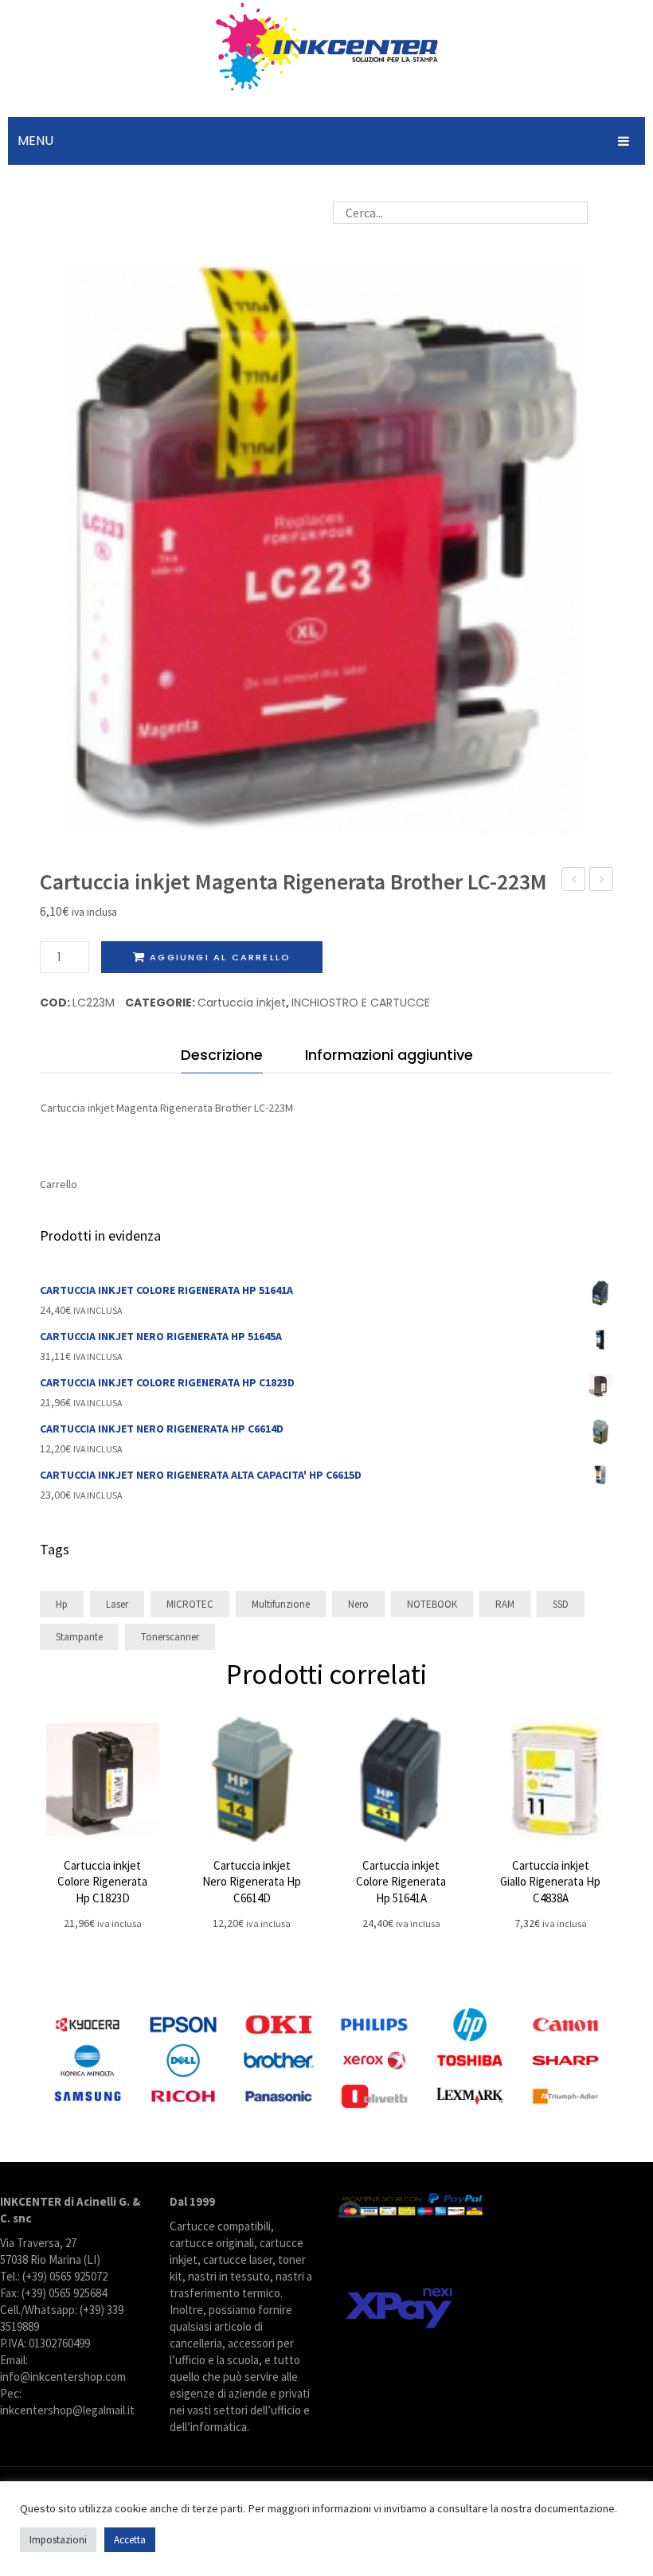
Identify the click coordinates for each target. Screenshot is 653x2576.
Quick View (102, 1779)
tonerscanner (170, 1637)
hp (62, 1604)
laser (117, 1604)
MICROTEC (190, 1604)
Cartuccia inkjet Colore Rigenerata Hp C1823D (102, 1882)
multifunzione (281, 1604)
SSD (561, 1604)
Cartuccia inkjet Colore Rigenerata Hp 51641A (401, 1882)
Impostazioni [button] (58, 2540)
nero (358, 1604)
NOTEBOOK (432, 1604)
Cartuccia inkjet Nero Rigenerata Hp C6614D (252, 1882)
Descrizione (222, 1055)
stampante (79, 1637)
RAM (505, 1604)
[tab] (222, 1059)
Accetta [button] (130, 2540)
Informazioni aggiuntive (389, 1055)
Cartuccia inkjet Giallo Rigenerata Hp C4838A (550, 1882)
